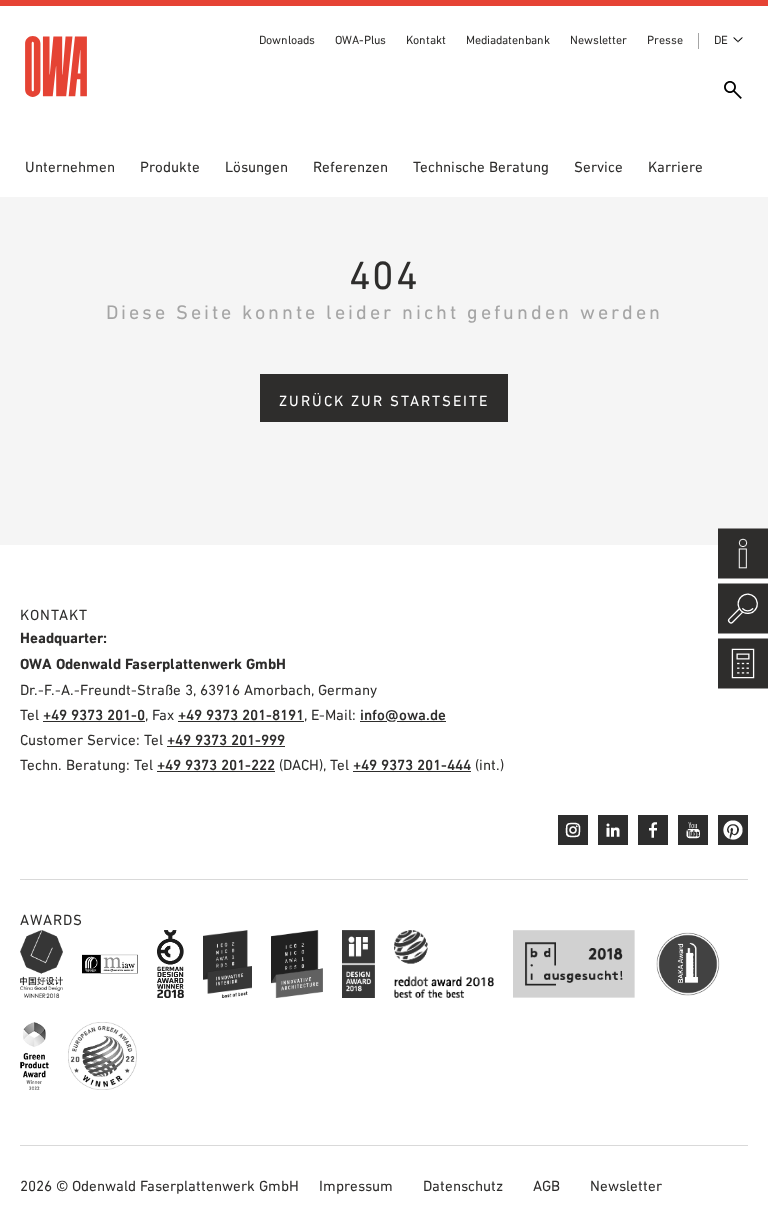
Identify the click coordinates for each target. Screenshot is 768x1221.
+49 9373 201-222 (216, 764)
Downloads (287, 40)
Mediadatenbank (508, 40)
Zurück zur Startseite (384, 400)
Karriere (675, 166)
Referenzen (350, 166)
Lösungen (256, 166)
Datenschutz (463, 1185)
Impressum (356, 1185)
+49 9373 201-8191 (241, 714)
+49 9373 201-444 (412, 764)
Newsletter (598, 40)
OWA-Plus (360, 40)
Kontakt (426, 40)
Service (598, 166)
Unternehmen (70, 166)
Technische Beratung (481, 166)
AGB (546, 1185)
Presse (665, 40)
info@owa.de (403, 714)
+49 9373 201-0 (94, 714)
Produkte (170, 166)
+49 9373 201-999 (226, 739)
